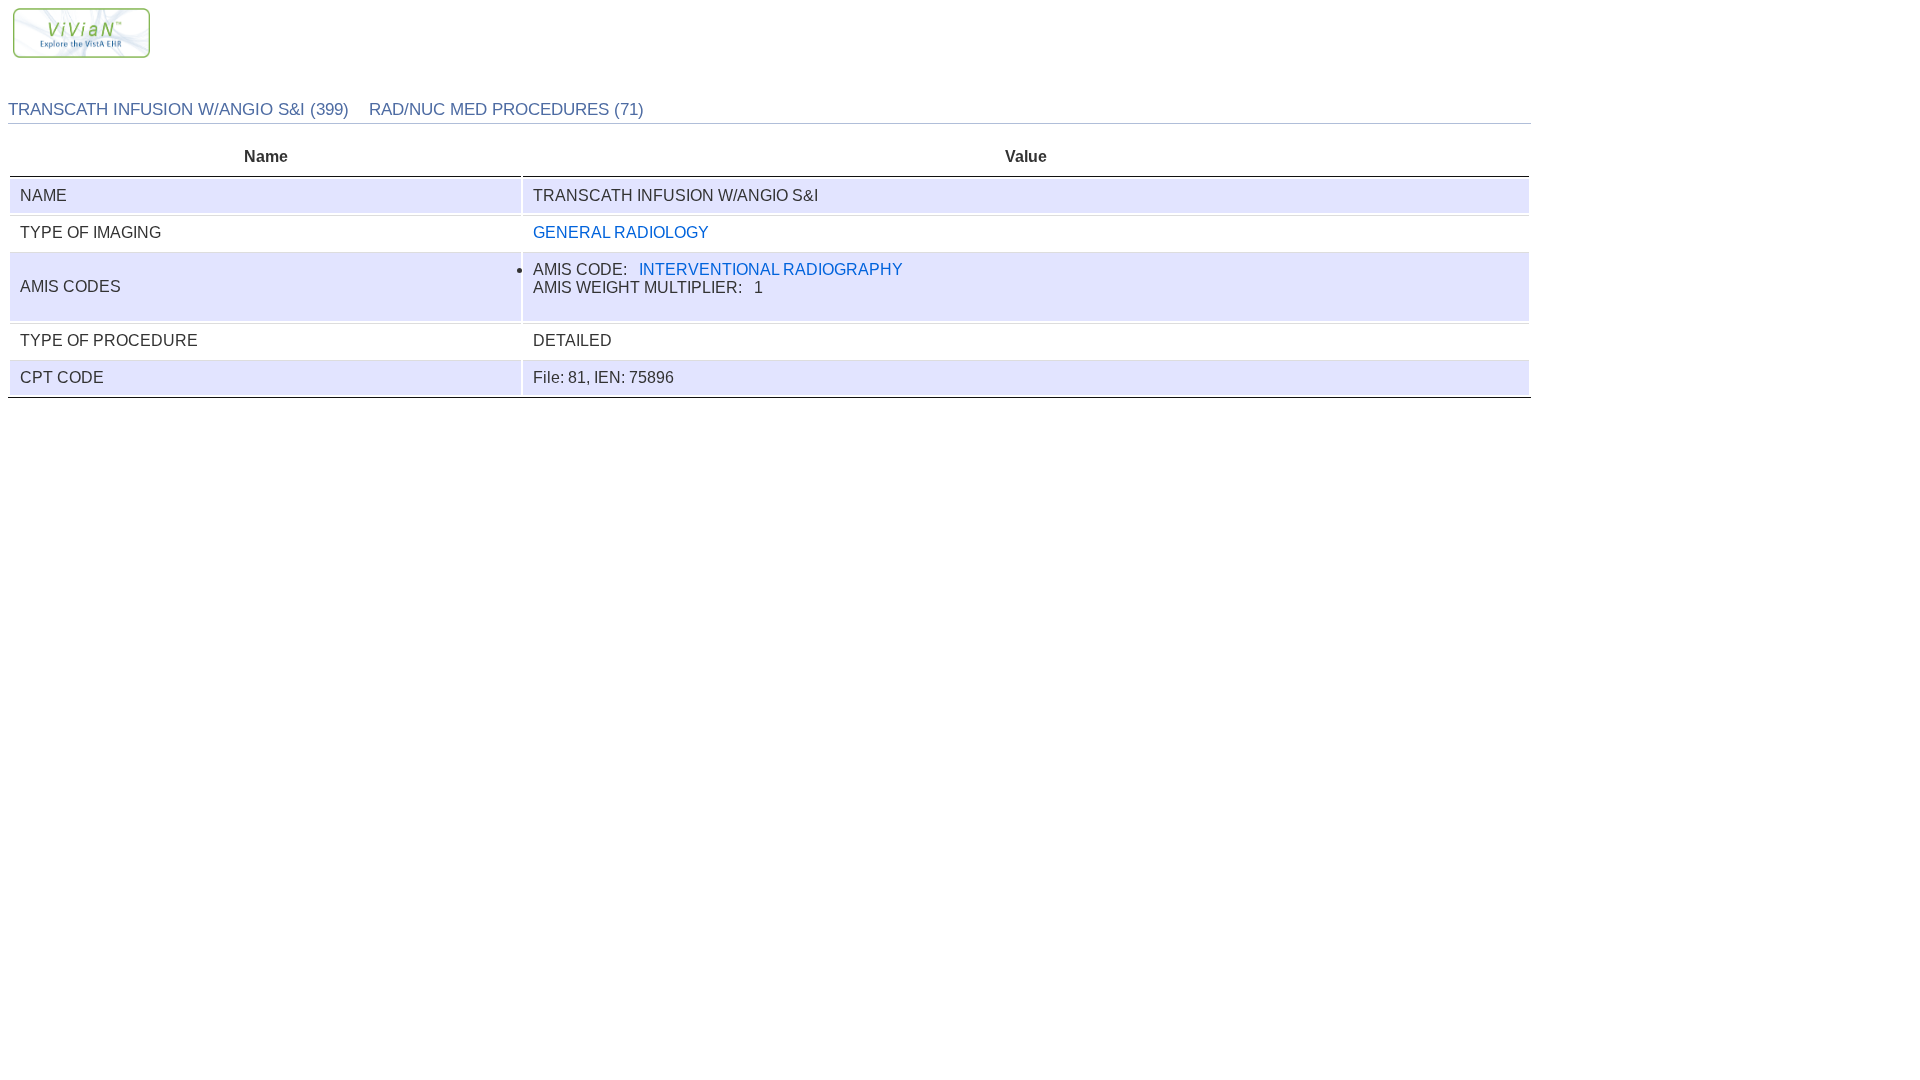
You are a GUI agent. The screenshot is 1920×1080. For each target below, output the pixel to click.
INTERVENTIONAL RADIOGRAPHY (771, 269)
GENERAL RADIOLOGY (621, 232)
